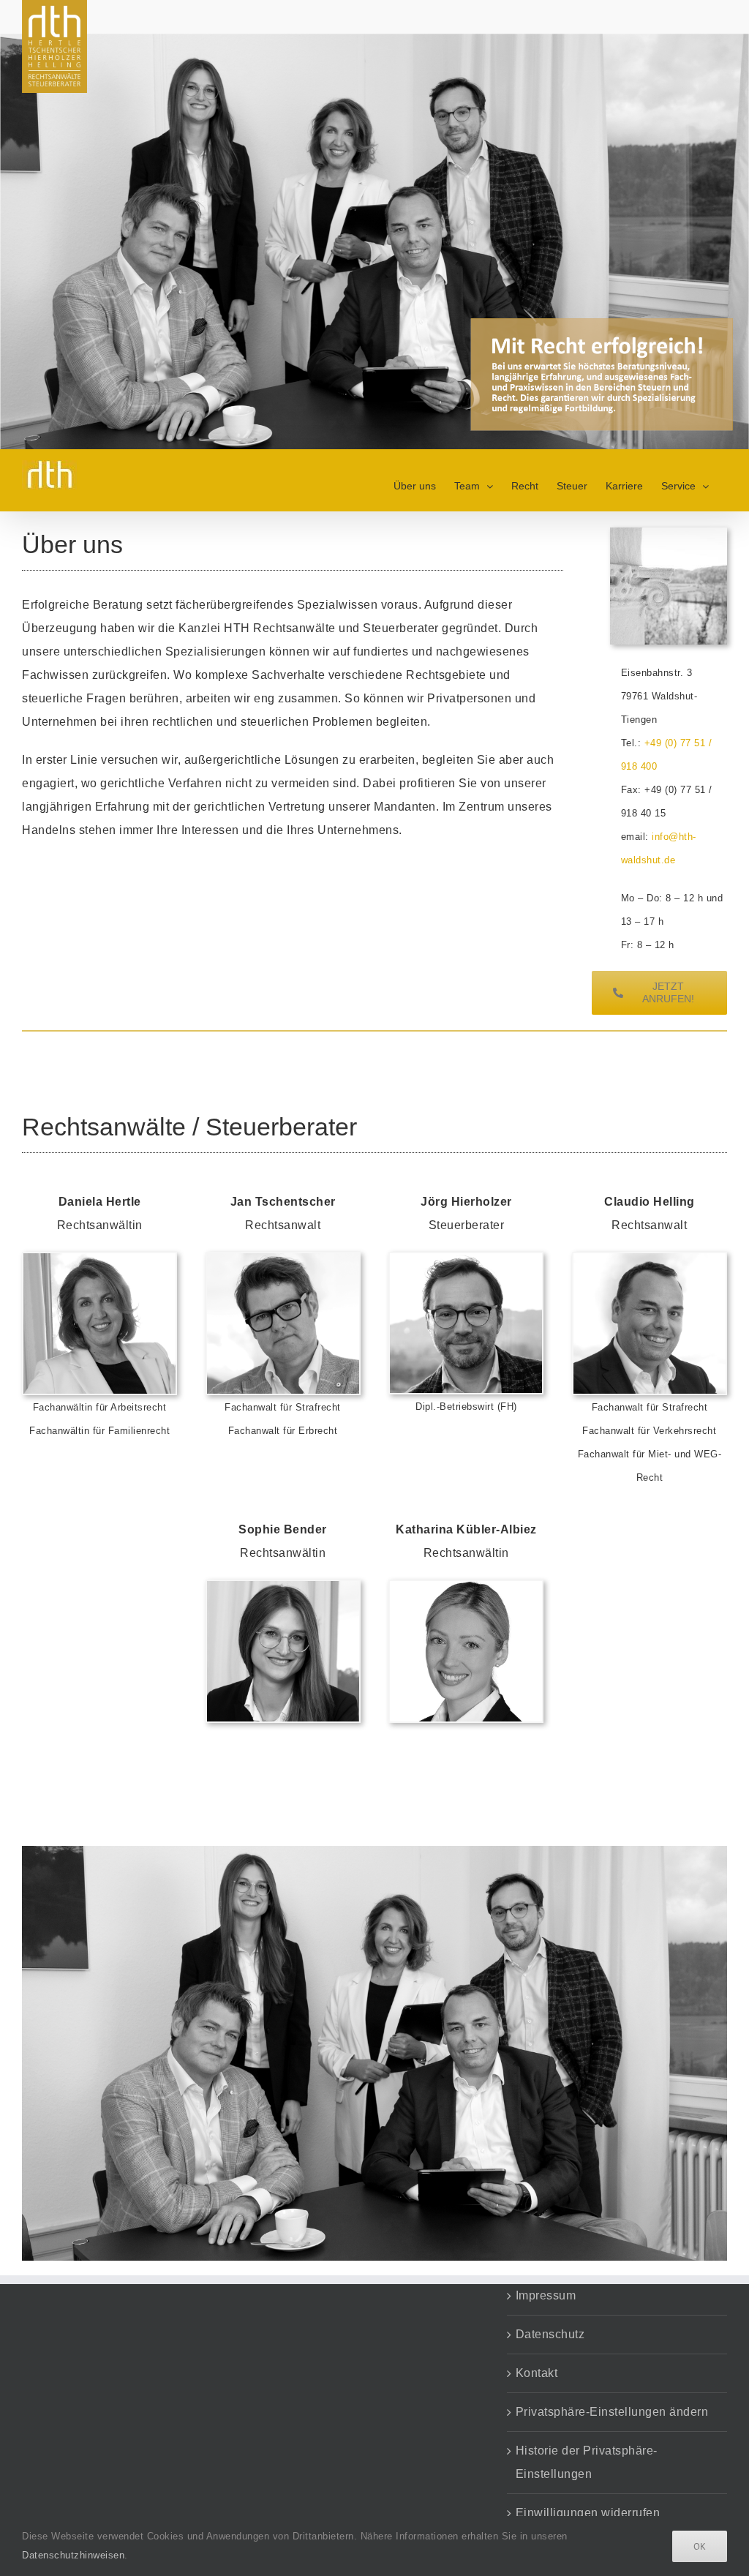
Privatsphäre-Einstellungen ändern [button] (612, 2412)
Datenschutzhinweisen (73, 2555)
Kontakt (537, 2373)
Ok (700, 2546)
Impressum (546, 2295)
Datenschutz (550, 2334)
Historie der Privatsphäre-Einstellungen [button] (587, 2462)
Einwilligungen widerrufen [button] (588, 2513)
